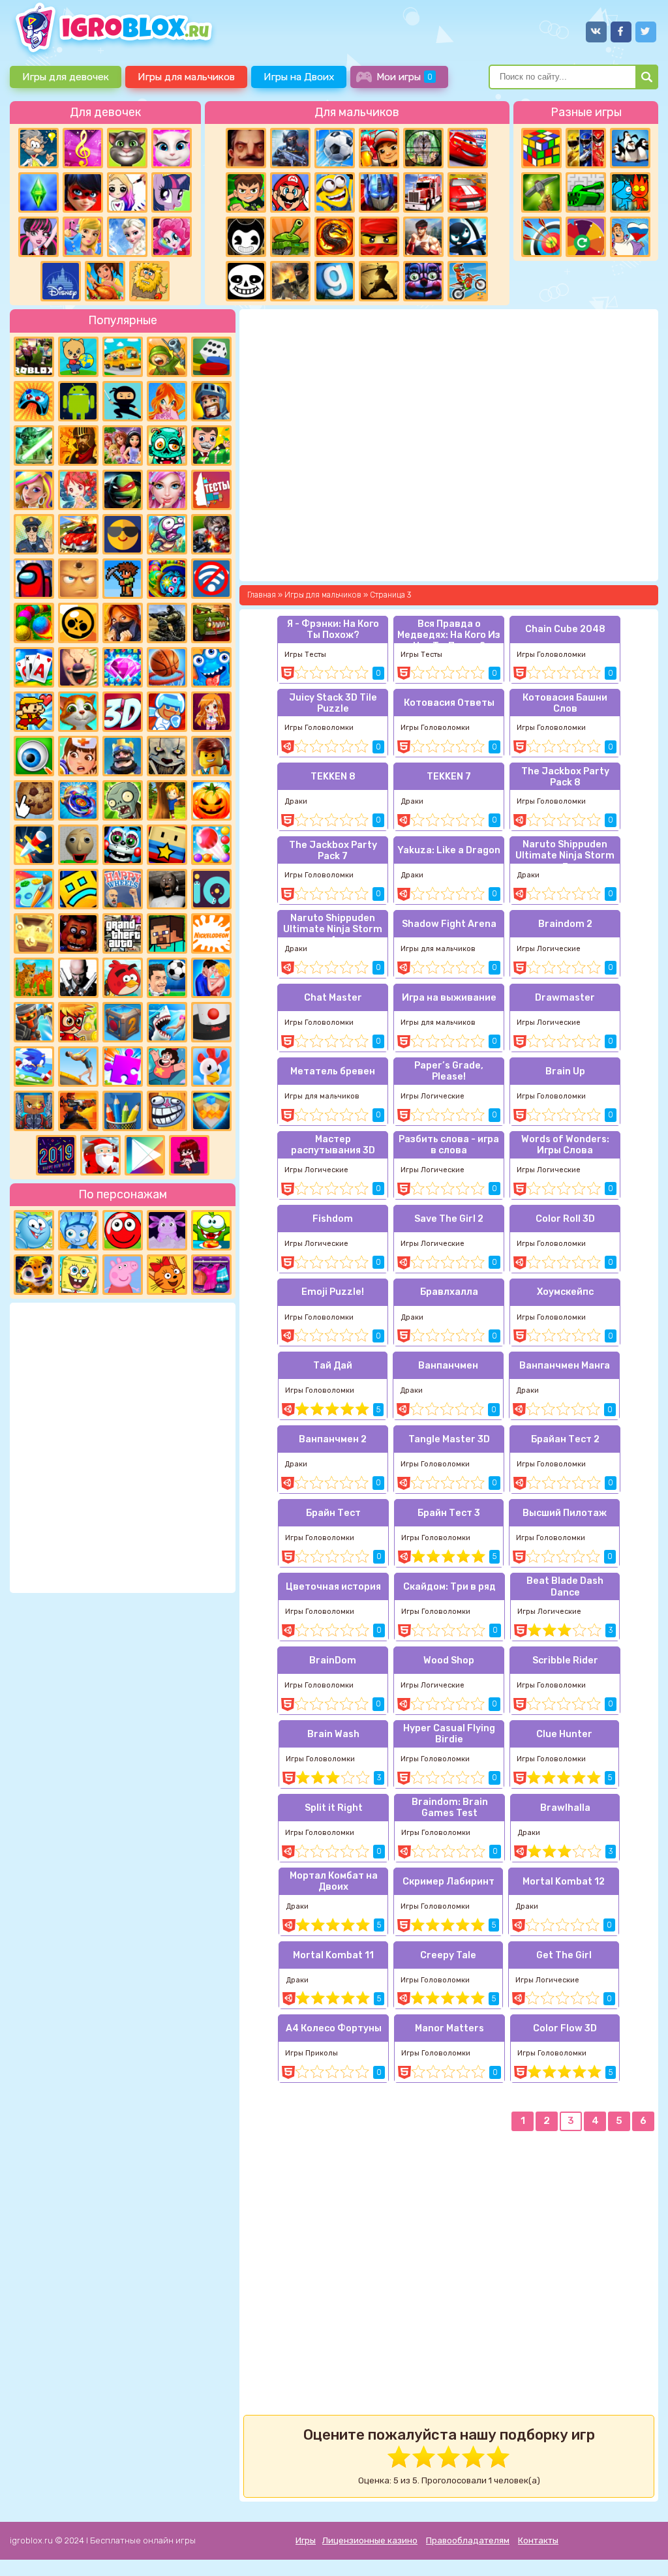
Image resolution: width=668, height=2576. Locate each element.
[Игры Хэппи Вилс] (123, 889)
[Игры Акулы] (167, 1022)
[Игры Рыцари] (211, 401)
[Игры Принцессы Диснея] (61, 281)
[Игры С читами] (34, 933)
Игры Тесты (305, 655)
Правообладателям (468, 2540)
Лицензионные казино (370, 2540)
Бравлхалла (449, 1292)
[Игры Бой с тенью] (379, 281)
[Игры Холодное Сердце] (127, 237)
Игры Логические (549, 949)
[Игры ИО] (211, 889)
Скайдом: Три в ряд (449, 1587)
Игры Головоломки (551, 655)
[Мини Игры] (34, 401)
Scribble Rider (565, 1660)
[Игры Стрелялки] (78, 1111)
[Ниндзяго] (379, 237)
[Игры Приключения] (34, 1022)
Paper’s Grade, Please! (449, 1071)
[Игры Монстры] (211, 667)
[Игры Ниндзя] (123, 401)
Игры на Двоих (299, 77)
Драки (296, 801)
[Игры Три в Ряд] (123, 667)
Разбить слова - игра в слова (449, 1145)
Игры (306, 2540)
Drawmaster (565, 998)
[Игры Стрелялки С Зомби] (211, 534)
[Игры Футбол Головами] (167, 978)
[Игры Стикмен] (468, 237)
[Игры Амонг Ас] (34, 579)
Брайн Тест (333, 1513)
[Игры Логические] (38, 148)
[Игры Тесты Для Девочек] (123, 446)
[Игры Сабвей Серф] (379, 148)
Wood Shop (449, 1660)
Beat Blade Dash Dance (565, 1586)
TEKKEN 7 (449, 777)
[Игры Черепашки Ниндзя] (123, 490)
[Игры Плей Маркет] (145, 1155)
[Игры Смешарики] (34, 1230)
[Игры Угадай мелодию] (83, 148)
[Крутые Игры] (123, 534)
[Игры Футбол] (335, 148)
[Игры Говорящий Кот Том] (127, 148)
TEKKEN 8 (333, 777)
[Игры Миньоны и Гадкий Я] (335, 192)
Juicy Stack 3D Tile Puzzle (333, 703)
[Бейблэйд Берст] (78, 800)
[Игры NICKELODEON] (211, 933)
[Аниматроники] (123, 845)
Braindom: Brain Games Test (450, 1808)
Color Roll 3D (565, 1219)
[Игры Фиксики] (78, 1230)
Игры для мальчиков (186, 77)
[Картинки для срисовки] (127, 192)
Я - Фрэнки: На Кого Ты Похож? (333, 629)
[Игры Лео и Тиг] (34, 1275)
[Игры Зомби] (167, 446)
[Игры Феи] (78, 490)
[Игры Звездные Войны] (34, 446)
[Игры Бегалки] (34, 1067)
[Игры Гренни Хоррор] (167, 889)
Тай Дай (333, 1366)
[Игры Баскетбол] (167, 667)
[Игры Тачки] (468, 148)
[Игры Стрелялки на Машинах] (78, 534)
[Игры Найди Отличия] (34, 756)
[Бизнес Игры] (211, 446)
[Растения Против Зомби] (123, 800)
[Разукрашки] (34, 889)
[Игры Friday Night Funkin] (189, 1155)
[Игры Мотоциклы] (468, 281)
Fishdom (333, 1219)
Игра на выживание (449, 998)
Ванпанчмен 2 (333, 1439)
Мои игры (404, 77)
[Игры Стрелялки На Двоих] (167, 623)
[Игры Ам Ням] (211, 1230)
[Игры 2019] (56, 1155)
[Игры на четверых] (630, 148)
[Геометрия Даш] (78, 889)
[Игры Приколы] (167, 534)
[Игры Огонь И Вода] (630, 192)
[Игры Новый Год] (100, 1155)
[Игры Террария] (123, 579)
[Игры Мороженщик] (78, 667)
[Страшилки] (167, 756)
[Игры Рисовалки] (123, 1111)
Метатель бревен (333, 1071)
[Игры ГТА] (123, 933)
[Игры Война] (167, 357)
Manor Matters (449, 2028)
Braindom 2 (565, 924)
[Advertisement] (123, 1446)
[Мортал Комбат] (335, 237)
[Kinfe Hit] (34, 845)
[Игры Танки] (290, 237)
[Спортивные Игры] (541, 237)
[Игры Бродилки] (78, 1022)
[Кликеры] (34, 800)
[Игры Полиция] (34, 534)
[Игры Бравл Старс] (78, 623)
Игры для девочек (66, 77)
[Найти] (647, 77)
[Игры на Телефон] (211, 579)
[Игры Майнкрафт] (167, 933)
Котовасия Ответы (449, 703)
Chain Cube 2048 (565, 629)
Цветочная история (333, 1587)
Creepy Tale (448, 1955)
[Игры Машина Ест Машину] (211, 623)
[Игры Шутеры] (290, 148)
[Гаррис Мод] (335, 281)
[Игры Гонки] (468, 192)
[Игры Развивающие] (78, 357)
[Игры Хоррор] (423, 281)
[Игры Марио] (290, 192)
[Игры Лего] (211, 756)
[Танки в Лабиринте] (586, 192)
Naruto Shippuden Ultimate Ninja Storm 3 (565, 851)
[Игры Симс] (38, 192)
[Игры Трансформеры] (379, 192)
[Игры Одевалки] (83, 237)
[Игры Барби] (34, 490)
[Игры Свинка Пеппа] (123, 1275)
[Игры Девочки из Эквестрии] (172, 237)
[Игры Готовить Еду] (105, 281)
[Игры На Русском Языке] (630, 237)
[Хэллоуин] (211, 800)
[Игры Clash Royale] (123, 756)
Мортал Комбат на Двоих (334, 1881)
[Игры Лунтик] (167, 1230)
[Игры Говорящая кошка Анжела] (172, 148)
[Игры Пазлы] (123, 1067)
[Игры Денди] (34, 712)
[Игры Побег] (167, 712)
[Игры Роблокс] (34, 357)
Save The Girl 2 (449, 1219)
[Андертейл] (246, 281)
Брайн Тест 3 (449, 1513)
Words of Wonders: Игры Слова (565, 1145)
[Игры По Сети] (34, 1111)
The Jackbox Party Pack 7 (333, 851)
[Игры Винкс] (167, 401)
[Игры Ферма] (211, 1067)
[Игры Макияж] (167, 490)
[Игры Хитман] (78, 978)
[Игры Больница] (78, 756)
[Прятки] (167, 800)
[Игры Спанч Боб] (78, 1275)
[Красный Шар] (123, 1230)
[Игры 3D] (123, 712)
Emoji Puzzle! (333, 1292)
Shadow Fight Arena (449, 924)
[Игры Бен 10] (246, 192)
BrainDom (333, 1660)
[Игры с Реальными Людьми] (78, 579)
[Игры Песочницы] (211, 1111)
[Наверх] (640, 2548)
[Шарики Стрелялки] (34, 623)
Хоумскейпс (565, 1292)
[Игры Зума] (167, 579)
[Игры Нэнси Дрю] (123, 623)
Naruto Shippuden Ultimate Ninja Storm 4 (333, 925)
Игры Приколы (311, 2053)
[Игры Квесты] (123, 1022)
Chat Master (333, 998)
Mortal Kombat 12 (564, 1882)
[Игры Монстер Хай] (38, 237)
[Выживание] (541, 192)
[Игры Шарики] (211, 845)
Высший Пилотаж (565, 1513)
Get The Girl (564, 1955)
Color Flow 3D (565, 2028)
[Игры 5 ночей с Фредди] (78, 933)
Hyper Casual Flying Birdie (449, 1734)
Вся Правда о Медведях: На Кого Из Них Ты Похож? (449, 631)
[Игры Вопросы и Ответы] (586, 237)
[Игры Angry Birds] (123, 978)
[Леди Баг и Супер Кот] (83, 192)
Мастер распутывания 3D (333, 1145)
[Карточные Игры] (34, 667)
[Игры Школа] (123, 357)
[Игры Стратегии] (78, 446)
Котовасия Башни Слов (565, 703)
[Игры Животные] (78, 712)
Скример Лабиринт (448, 1882)
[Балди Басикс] (78, 845)
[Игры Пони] (172, 192)
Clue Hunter (564, 1734)
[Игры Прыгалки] (78, 1067)
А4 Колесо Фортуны (334, 2028)
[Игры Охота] (423, 148)
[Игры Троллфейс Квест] (167, 1111)
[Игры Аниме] (211, 712)
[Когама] (167, 845)
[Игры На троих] (586, 148)
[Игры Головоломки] (541, 148)
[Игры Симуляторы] (34, 978)
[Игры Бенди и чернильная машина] (246, 237)
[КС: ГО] (290, 281)
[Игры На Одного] (167, 1067)
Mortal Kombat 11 (333, 1955)
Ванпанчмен (448, 1366)
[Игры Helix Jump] (211, 1022)
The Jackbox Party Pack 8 (565, 777)
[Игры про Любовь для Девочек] (211, 978)
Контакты (538, 2540)
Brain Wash (333, 1734)
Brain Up (565, 1071)
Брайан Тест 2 (565, 1439)
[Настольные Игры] (211, 357)
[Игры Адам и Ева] (149, 281)
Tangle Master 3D (449, 1439)
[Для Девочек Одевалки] (211, 1275)
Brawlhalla (565, 1808)
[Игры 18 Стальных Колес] (423, 192)
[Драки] (423, 237)
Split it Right (334, 1808)
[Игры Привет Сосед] (246, 148)
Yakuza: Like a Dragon (449, 850)
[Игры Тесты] (211, 490)
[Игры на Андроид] (78, 401)
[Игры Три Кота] (167, 1275)
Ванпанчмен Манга (565, 1366)
